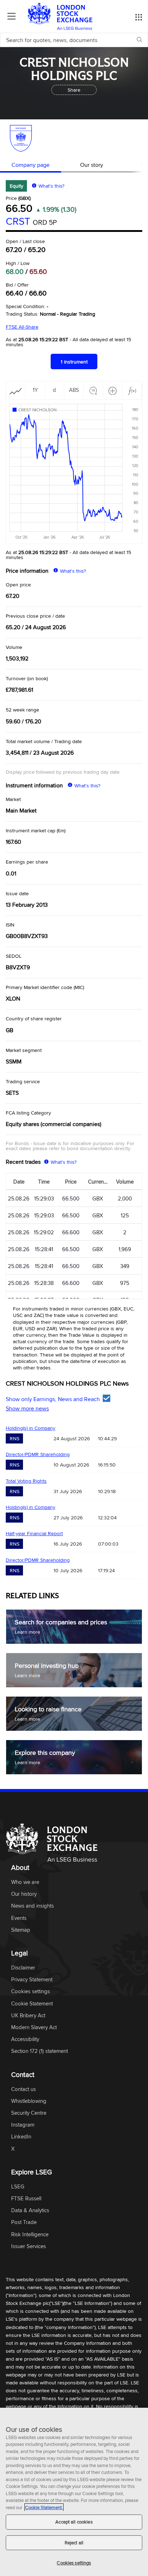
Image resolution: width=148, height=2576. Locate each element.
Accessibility (25, 2039)
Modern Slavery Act (34, 2028)
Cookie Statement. (44, 2507)
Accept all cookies (74, 2522)
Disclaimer (23, 1968)
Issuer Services (29, 2246)
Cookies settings (74, 2563)
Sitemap (21, 1930)
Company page (31, 165)
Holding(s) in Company (31, 1428)
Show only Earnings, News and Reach (53, 1399)
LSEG (18, 2187)
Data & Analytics (30, 2211)
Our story (92, 165)
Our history (24, 1894)
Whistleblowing (29, 2101)
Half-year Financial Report (34, 1533)
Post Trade (24, 2222)
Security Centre (29, 2113)
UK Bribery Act (28, 2016)
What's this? (51, 186)
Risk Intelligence (30, 2235)
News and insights (33, 1906)
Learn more (27, 1632)
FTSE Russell (26, 2199)
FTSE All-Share (22, 327)
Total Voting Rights (26, 1481)
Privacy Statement (32, 1980)
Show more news (27, 1408)
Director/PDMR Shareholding (38, 1454)
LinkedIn (21, 2137)
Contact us (24, 2089)
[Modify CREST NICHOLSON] (37, 410)
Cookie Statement (32, 2004)
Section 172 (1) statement (40, 2051)
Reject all (74, 2543)
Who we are (25, 1882)
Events (19, 1918)
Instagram (23, 2125)
